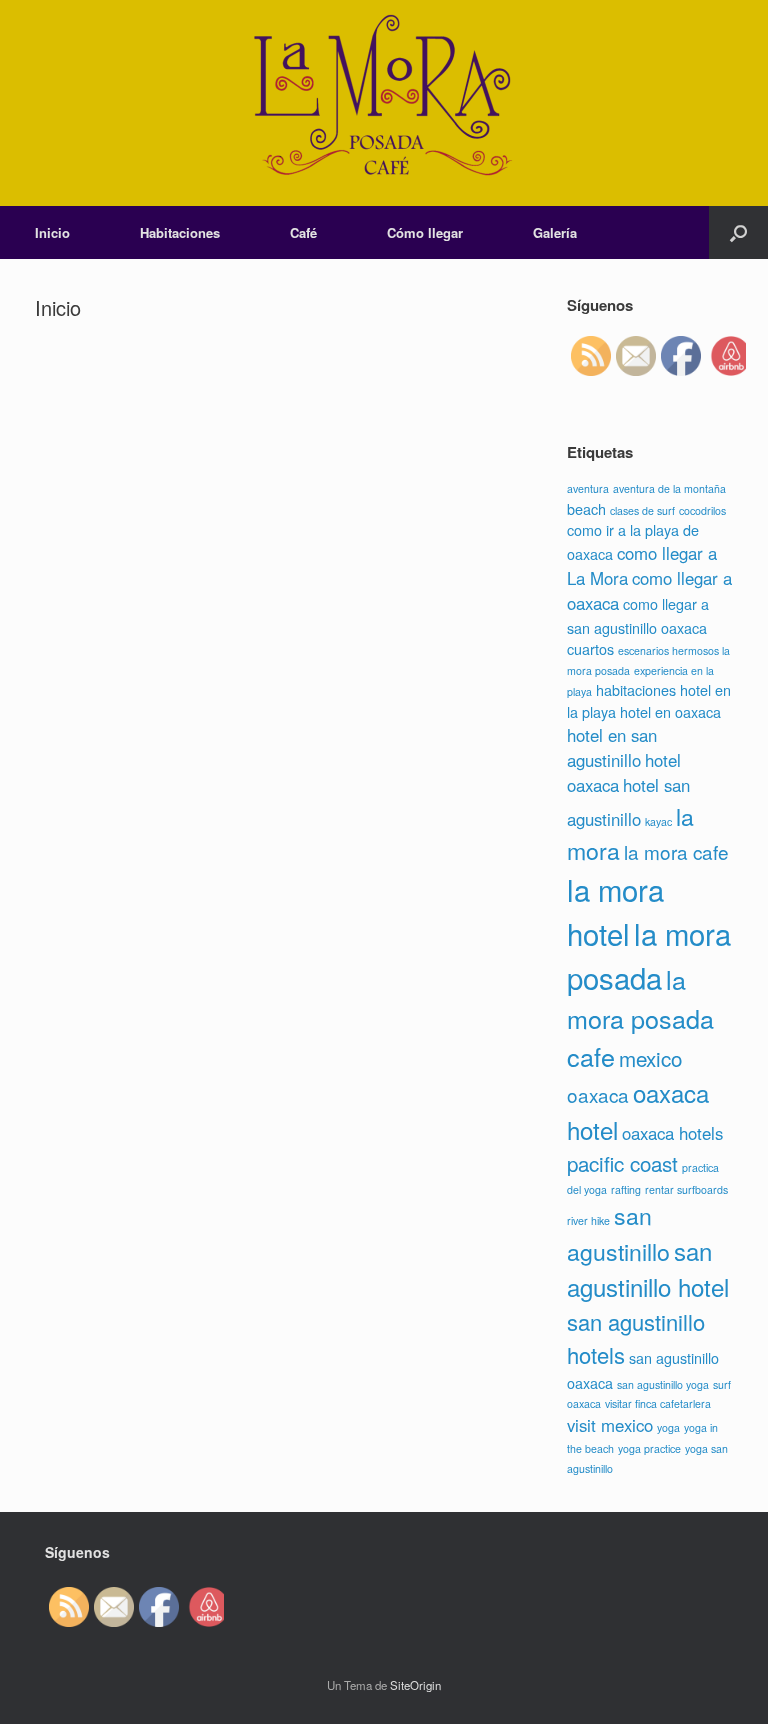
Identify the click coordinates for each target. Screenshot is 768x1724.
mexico (650, 1058)
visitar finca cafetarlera (658, 1403)
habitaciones (636, 689)
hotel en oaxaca (670, 711)
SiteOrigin (415, 1685)
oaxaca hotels (672, 1133)
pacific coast (622, 1163)
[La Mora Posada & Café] (384, 103)
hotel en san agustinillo (612, 747)
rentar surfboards (686, 1189)
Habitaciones (180, 232)
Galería (555, 232)
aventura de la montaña (669, 488)
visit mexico (610, 1425)
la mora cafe (676, 851)
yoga (668, 1427)
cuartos (590, 648)
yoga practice (649, 1448)
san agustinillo (618, 1233)
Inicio (52, 232)
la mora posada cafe (640, 1017)
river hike (588, 1220)
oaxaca (598, 1094)
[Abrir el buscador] (738, 232)
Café (303, 232)
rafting (626, 1189)
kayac (658, 821)
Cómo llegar (425, 232)
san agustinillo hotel (648, 1268)
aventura (588, 488)
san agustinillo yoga (663, 1384)
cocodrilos (702, 510)
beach (586, 508)
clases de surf (642, 510)
